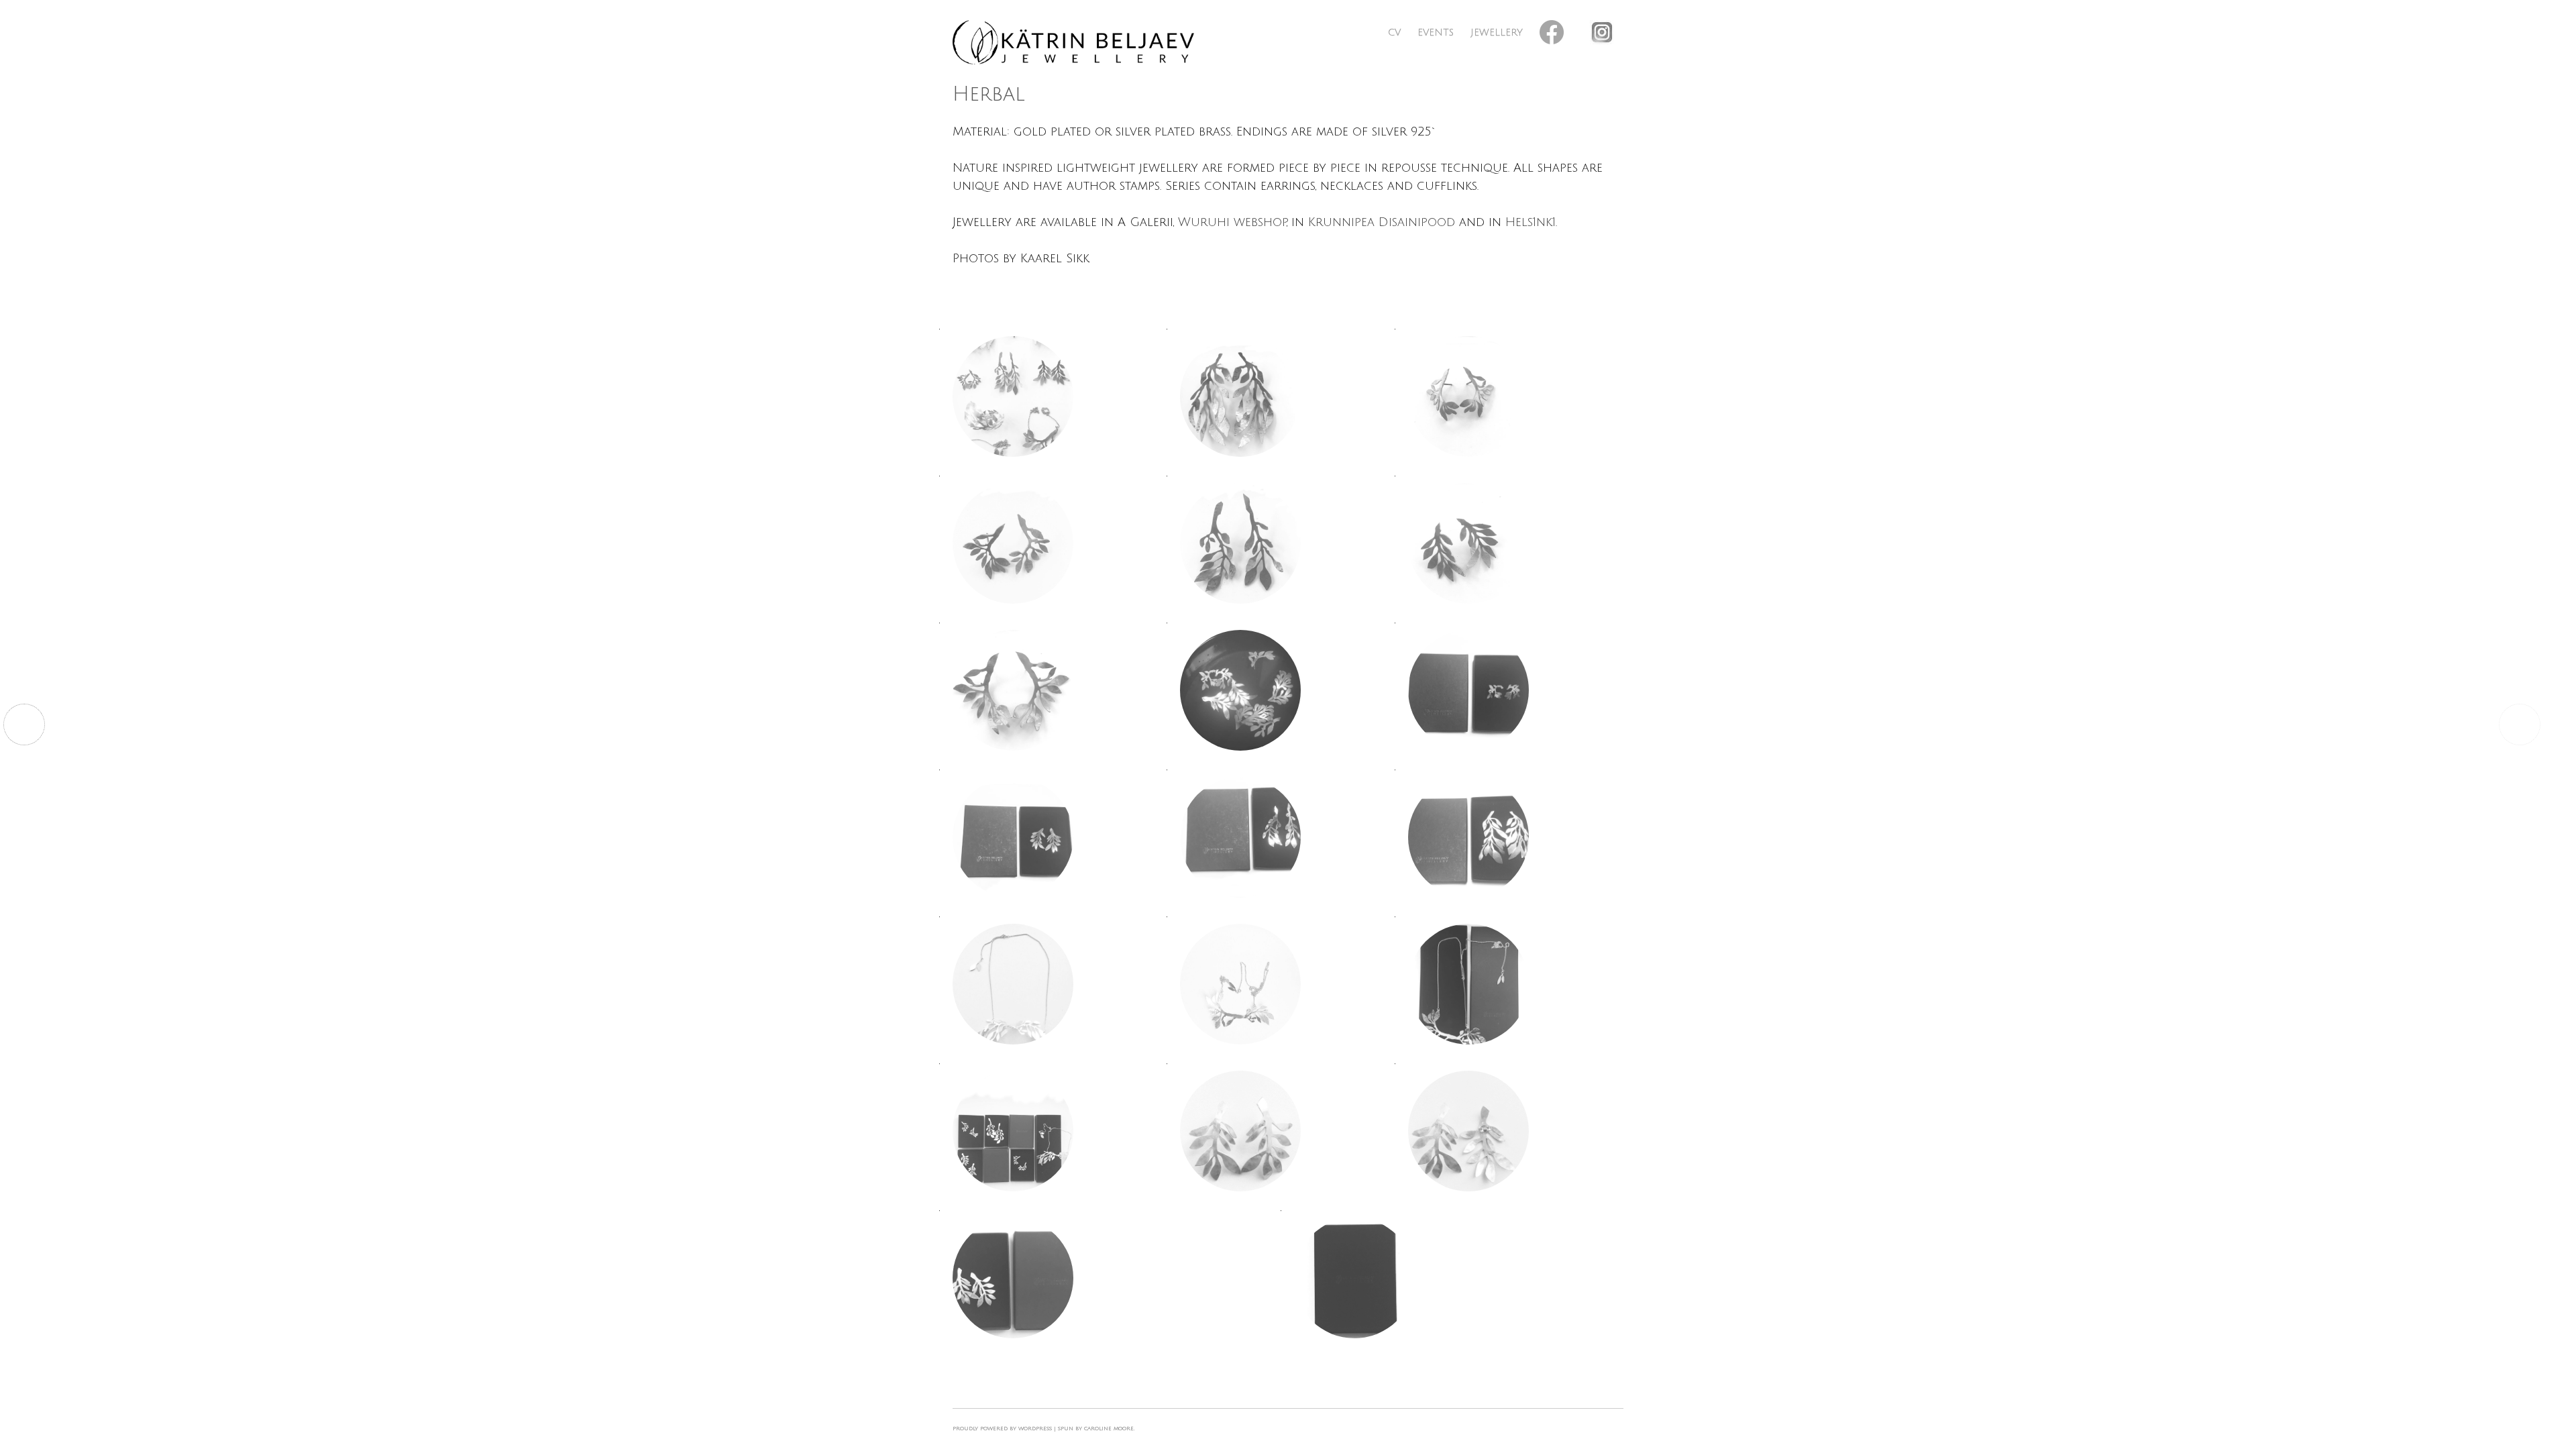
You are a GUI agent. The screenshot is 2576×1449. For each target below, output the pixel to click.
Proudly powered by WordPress (1002, 1429)
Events (1436, 33)
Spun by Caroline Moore (1096, 1429)
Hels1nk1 (1531, 222)
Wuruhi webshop (1232, 222)
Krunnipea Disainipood (1382, 222)
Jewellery (1497, 33)
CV (1394, 33)
